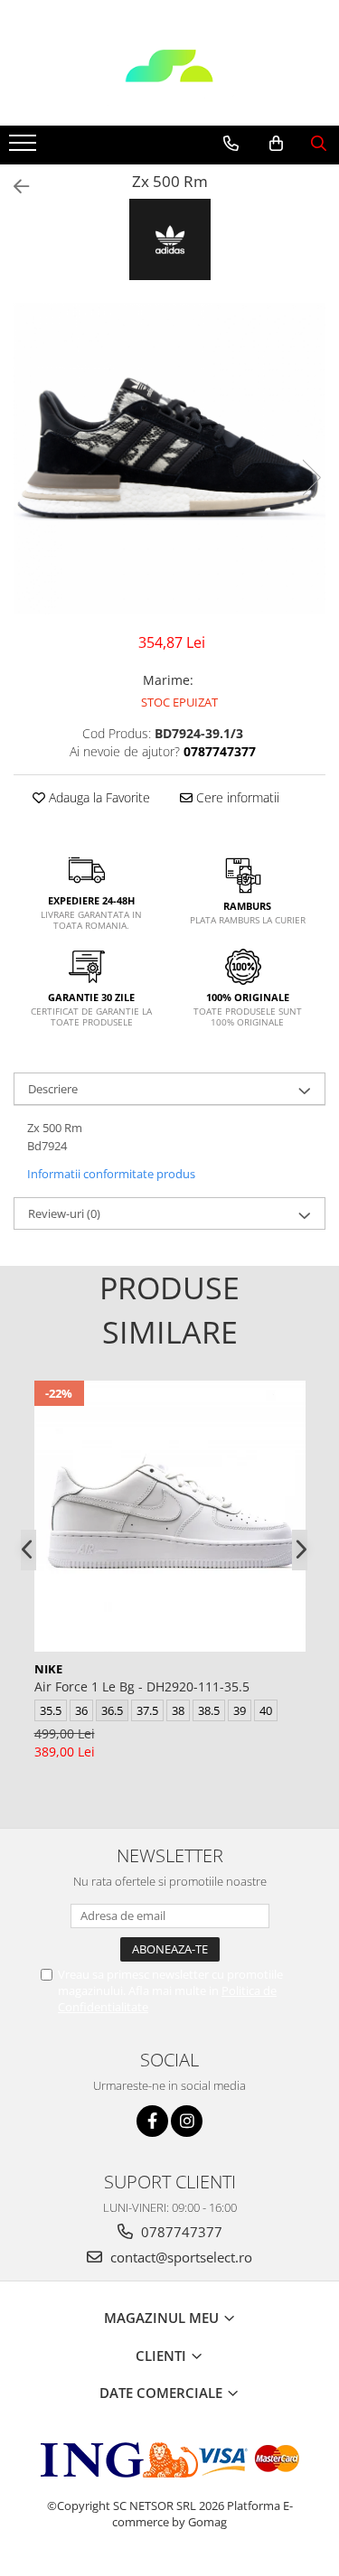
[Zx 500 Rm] (169, 459)
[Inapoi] (14, 187)
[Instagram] (187, 2121)
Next (311, 478)
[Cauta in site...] (319, 144)
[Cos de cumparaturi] (276, 144)
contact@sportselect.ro (179, 2257)
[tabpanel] (169, 459)
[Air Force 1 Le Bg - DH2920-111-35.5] (170, 1516)
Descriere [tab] (53, 1089)
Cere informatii (236, 797)
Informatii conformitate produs (111, 1174)
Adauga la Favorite (98, 797)
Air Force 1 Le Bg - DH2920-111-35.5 (142, 1686)
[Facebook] (152, 2121)
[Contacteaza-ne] (231, 144)
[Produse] (25, 148)
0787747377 (180, 2232)
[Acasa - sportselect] (170, 80)
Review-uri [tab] (64, 1213)
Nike (48, 1669)
